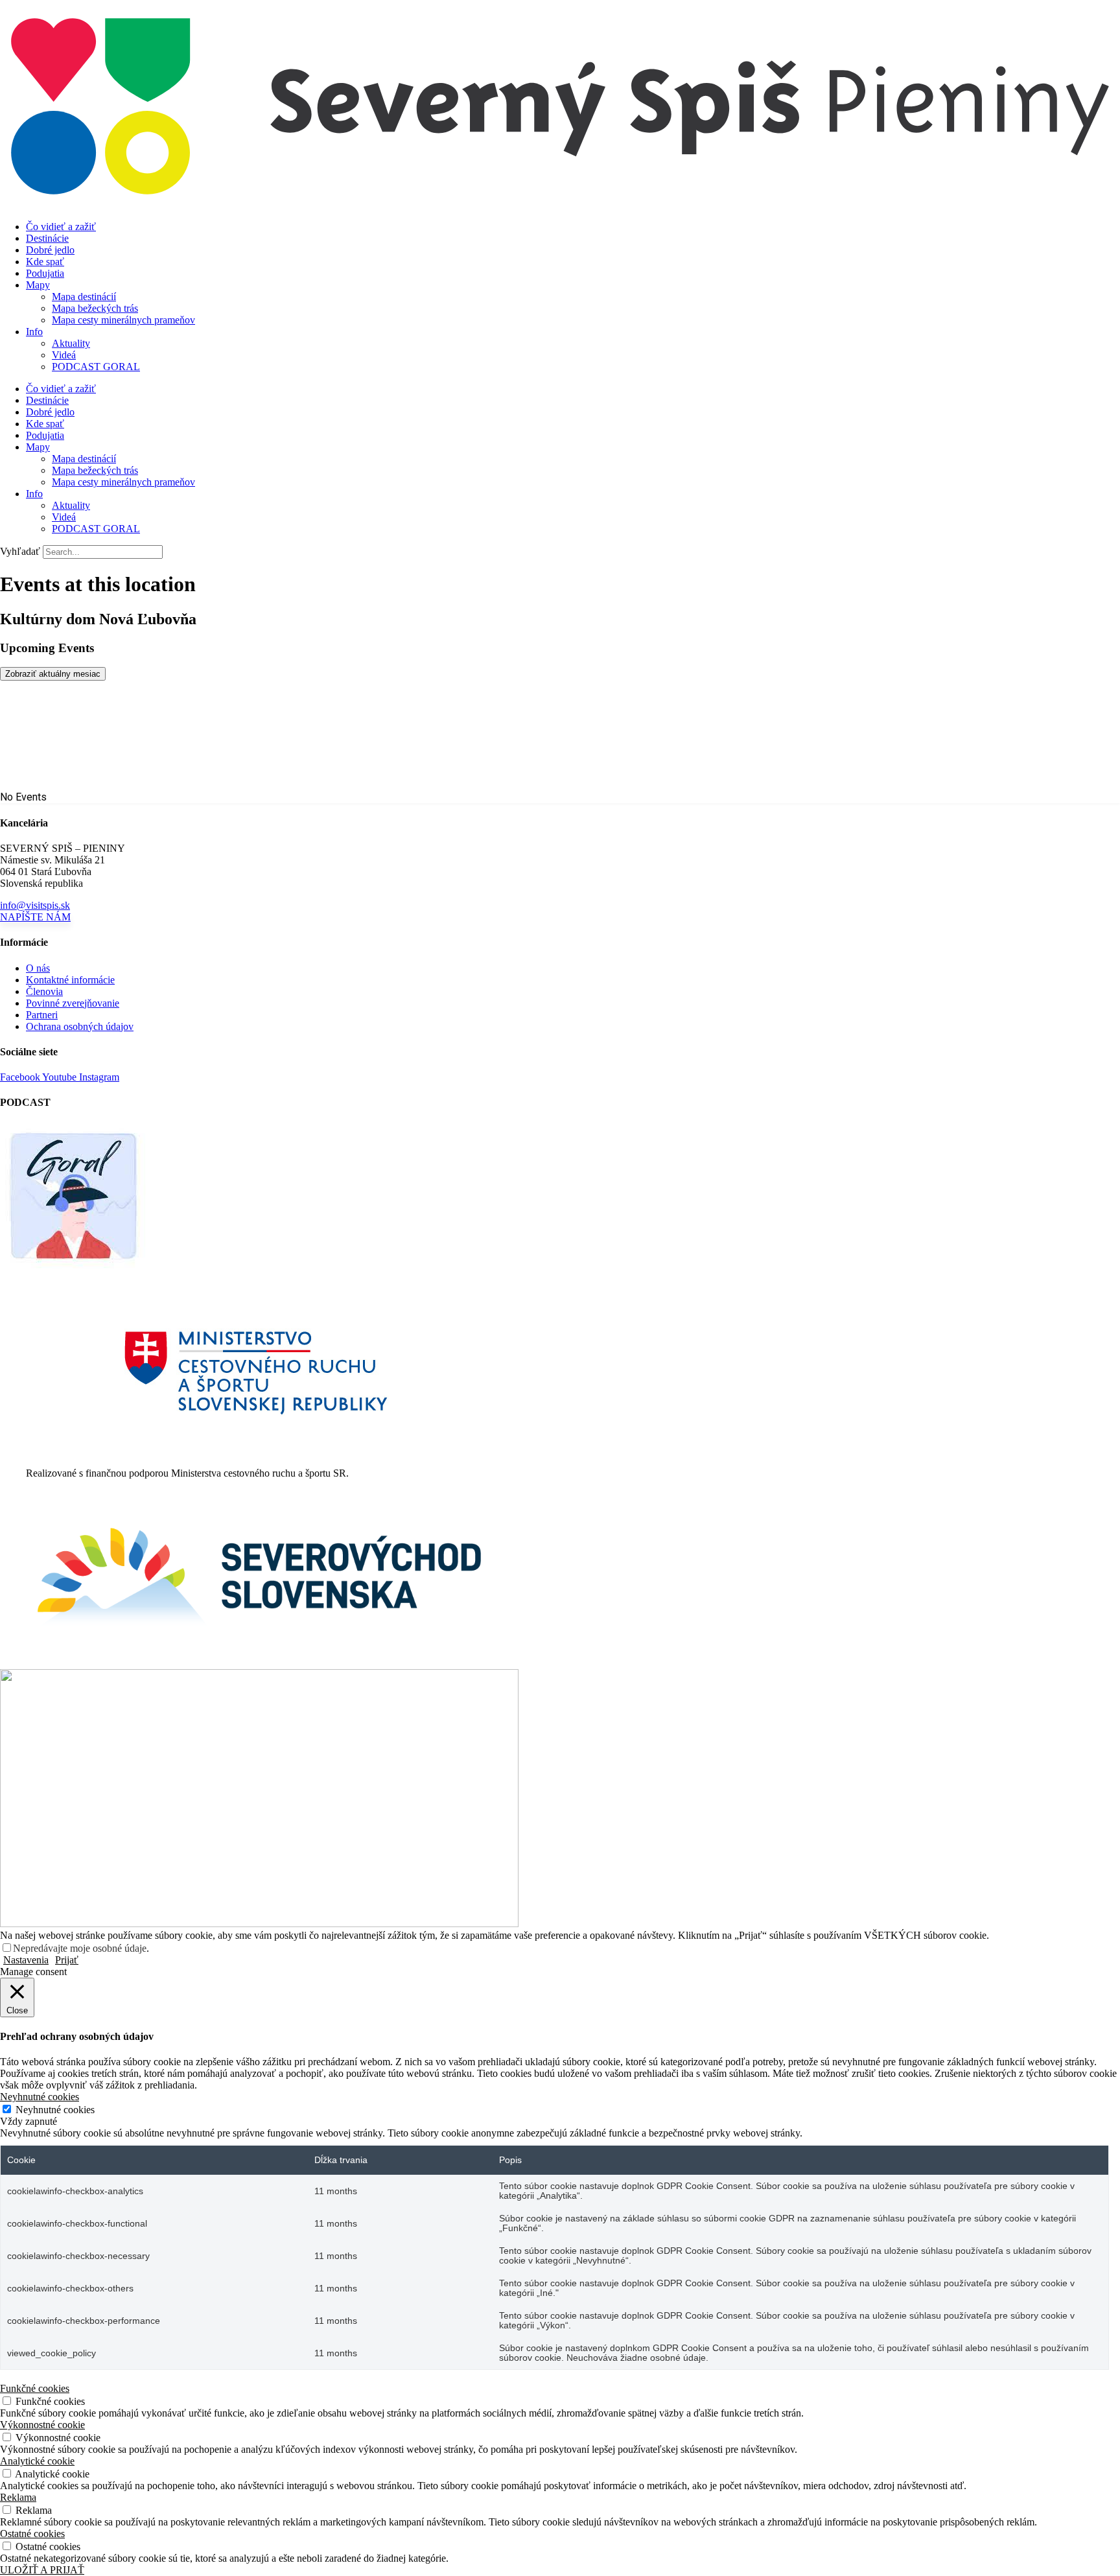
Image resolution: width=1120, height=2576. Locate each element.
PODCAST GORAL (96, 367)
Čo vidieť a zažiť (61, 227)
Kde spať (45, 262)
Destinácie (47, 238)
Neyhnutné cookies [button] (40, 2097)
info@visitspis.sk (35, 905)
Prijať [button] (67, 1960)
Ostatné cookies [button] (32, 2534)
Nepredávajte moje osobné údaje (80, 1948)
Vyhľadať (20, 551)
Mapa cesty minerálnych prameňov (123, 320)
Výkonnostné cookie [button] (42, 2425)
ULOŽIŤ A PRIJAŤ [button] (42, 2570)
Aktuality (71, 343)
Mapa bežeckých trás (95, 308)
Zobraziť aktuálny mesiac (53, 674)
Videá (64, 355)
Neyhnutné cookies (55, 2110)
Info (34, 332)
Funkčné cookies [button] (35, 2388)
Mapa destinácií (84, 297)
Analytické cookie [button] (37, 2461)
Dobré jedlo (50, 250)
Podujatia (45, 273)
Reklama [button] (18, 2497)
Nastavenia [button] (26, 1960)
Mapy (38, 285)
